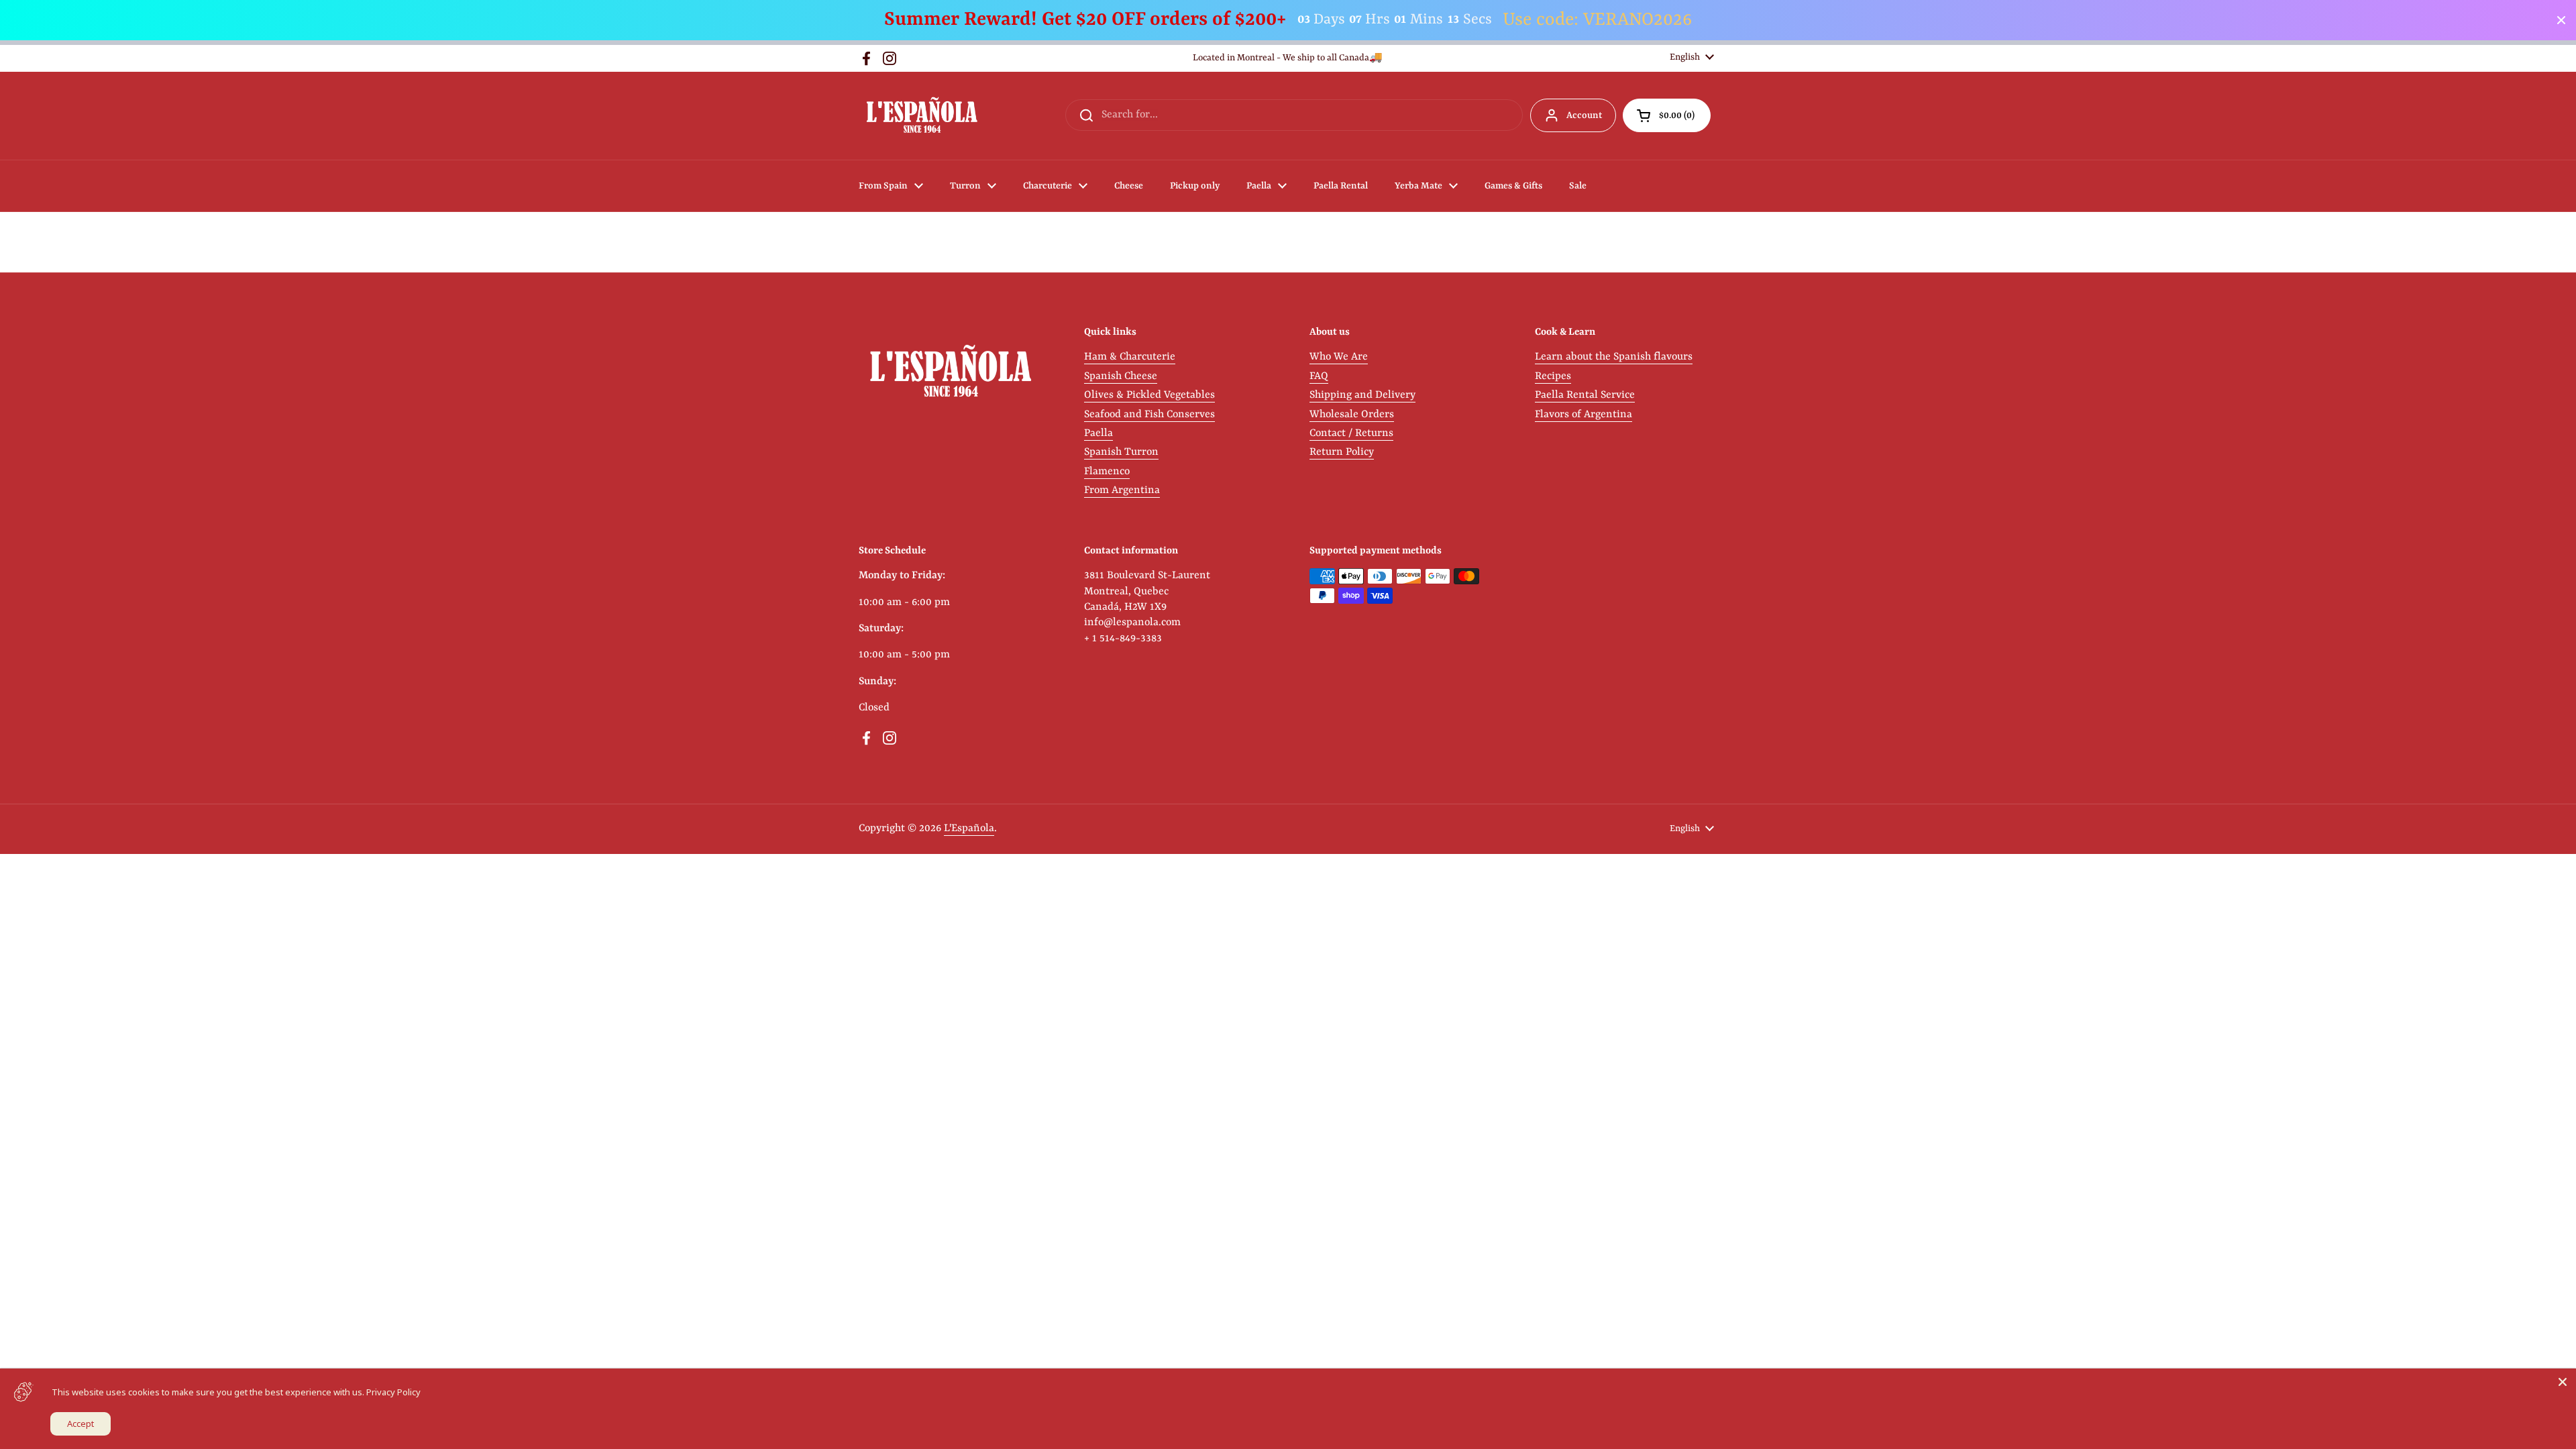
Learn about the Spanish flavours (1614, 357)
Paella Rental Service (1585, 395)
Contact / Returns (1351, 433)
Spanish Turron (1121, 452)
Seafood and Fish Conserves (1149, 415)
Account (1584, 115)
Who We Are (1339, 357)
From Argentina (1122, 490)
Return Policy (1342, 452)
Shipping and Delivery (1362, 395)
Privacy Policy (393, 1392)
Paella (1098, 433)
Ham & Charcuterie (1130, 357)
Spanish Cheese (1121, 376)
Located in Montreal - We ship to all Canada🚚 (1288, 58)
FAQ (1319, 376)
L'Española (969, 828)
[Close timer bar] (2561, 20)
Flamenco (1107, 472)
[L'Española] (921, 116)
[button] (1667, 115)
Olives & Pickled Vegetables (1149, 395)
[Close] (2563, 1382)
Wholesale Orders (1352, 415)
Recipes (1553, 376)
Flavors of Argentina (1584, 415)
